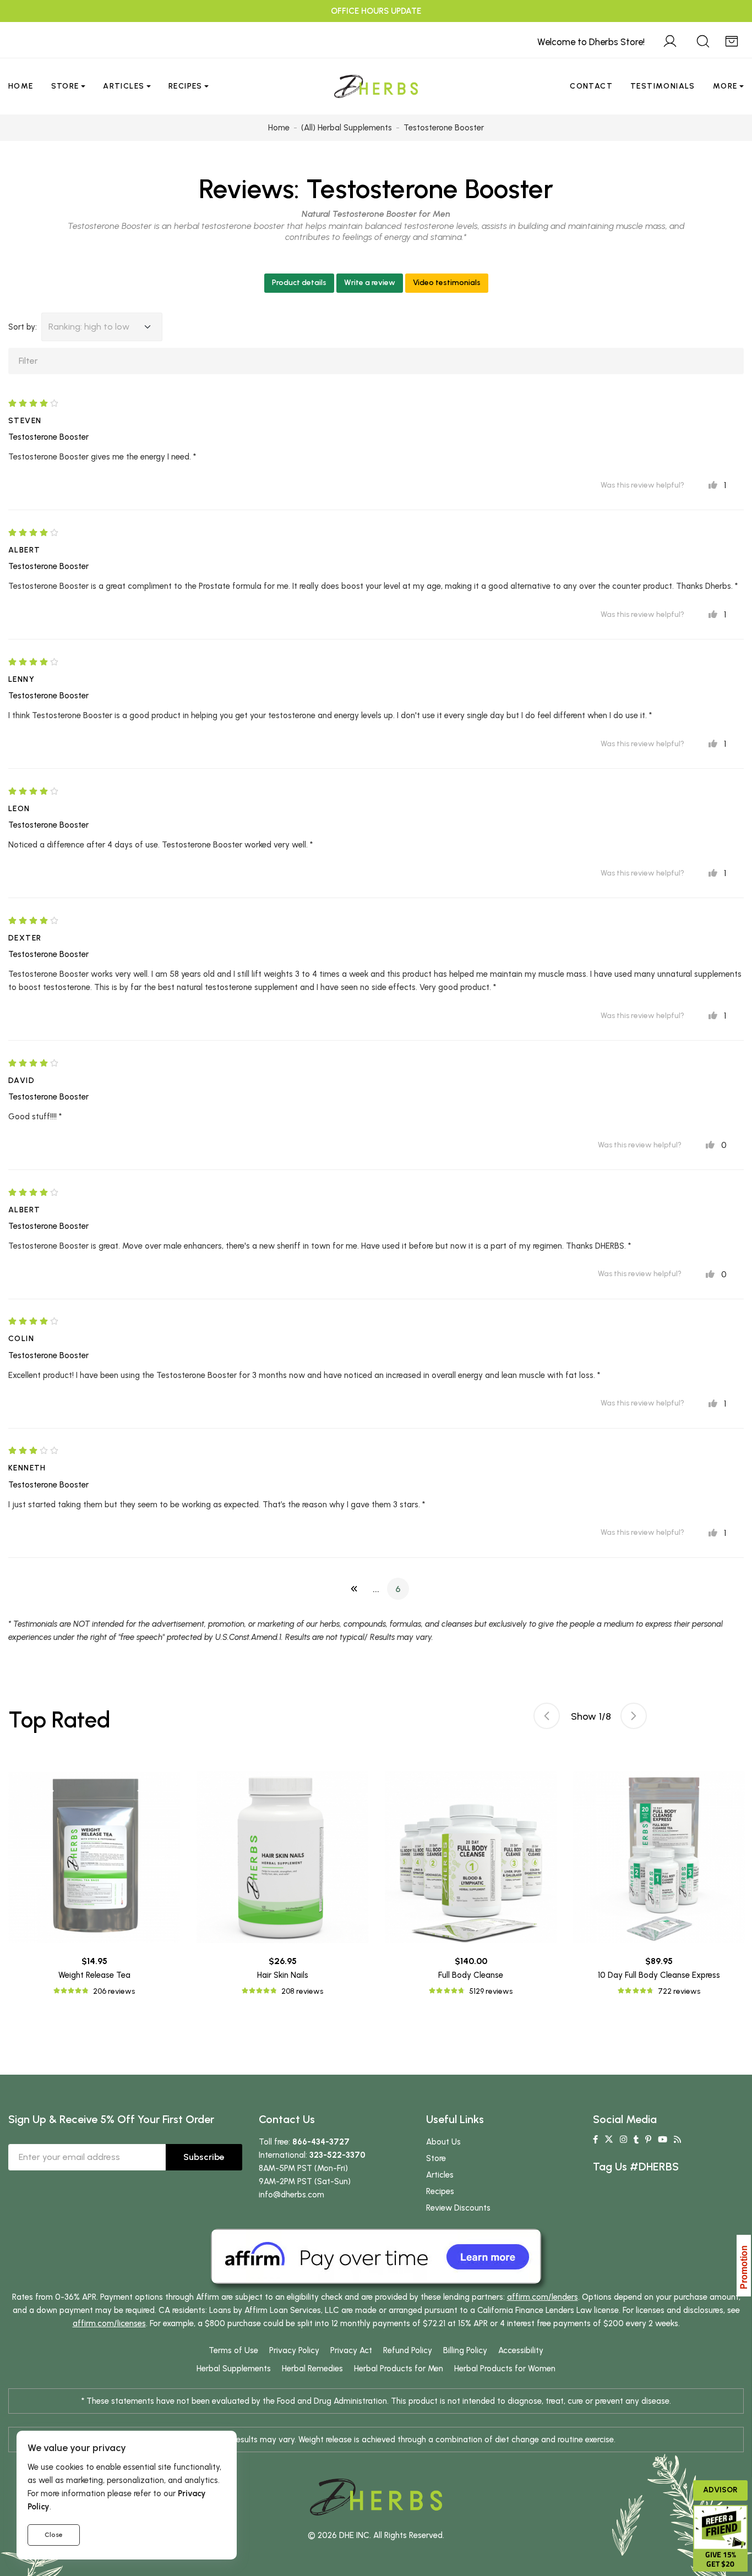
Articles (124, 86)
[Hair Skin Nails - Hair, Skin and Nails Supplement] (282, 1857)
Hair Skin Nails (283, 1975)
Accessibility (521, 2350)
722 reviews (679, 1991)
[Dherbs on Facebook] (595, 2140)
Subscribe (204, 2157)
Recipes (186, 86)
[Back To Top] (721, 31)
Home (21, 86)
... (376, 1589)
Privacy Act (351, 2350)
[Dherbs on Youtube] (663, 2140)
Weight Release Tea (94, 1975)
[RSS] (677, 2140)
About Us (443, 2142)
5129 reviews (491, 1991)
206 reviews (114, 1991)
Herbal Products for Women (505, 2369)
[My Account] (670, 40)
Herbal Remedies (312, 2369)
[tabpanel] (471, 1885)
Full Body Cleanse (471, 1975)
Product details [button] (299, 283)
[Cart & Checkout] (732, 40)
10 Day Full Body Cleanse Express (659, 1975)
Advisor (720, 2490)
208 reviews (302, 1991)
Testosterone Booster (430, 189)
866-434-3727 (321, 2142)
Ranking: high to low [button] (89, 327)
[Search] (703, 40)
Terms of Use (233, 2350)
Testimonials (663, 86)
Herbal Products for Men (399, 2369)
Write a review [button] (370, 283)
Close (54, 2535)
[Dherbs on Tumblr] (636, 2140)
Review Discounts (458, 2208)
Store (65, 86)
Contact (591, 86)
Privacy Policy (294, 2350)
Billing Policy (465, 2350)
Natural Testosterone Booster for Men (376, 214)
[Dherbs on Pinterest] (648, 2140)
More (725, 86)
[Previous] (354, 1589)
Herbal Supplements (234, 2369)
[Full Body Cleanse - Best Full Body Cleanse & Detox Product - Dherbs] (471, 1857)
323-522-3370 (337, 2155)
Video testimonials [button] (447, 283)
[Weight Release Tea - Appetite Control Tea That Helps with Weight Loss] (94, 1857)
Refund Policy (408, 2350)
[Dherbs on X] (609, 2140)
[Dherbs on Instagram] (623, 2140)
